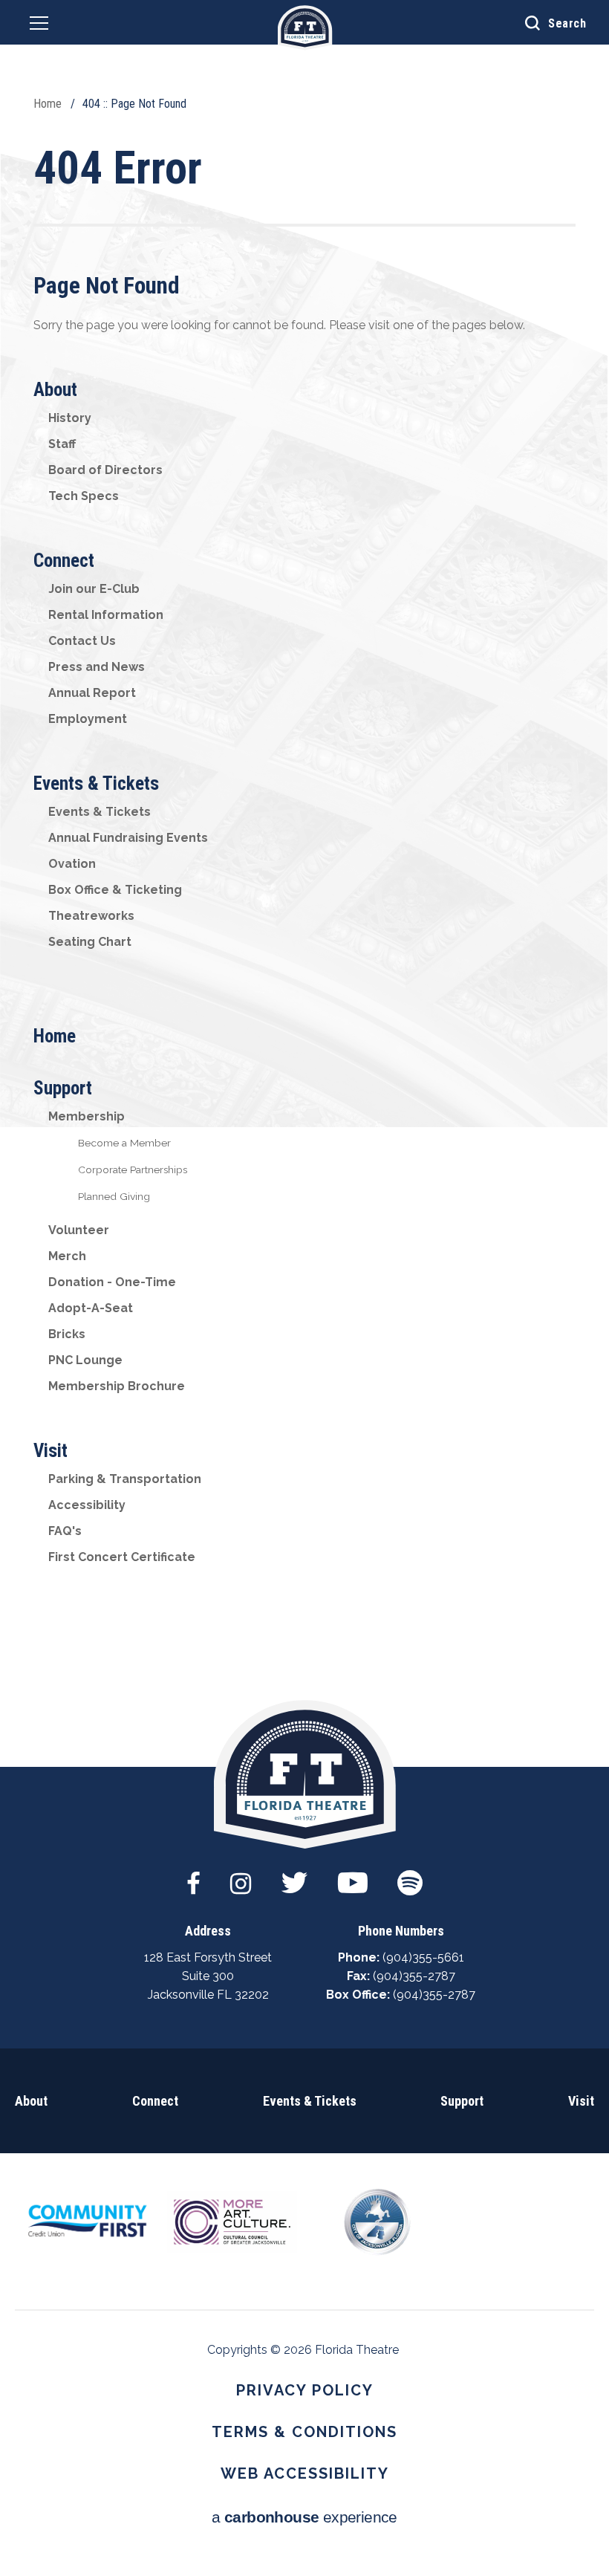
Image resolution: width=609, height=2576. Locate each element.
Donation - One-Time (112, 1282)
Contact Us (82, 641)
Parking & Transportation (125, 1479)
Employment (88, 719)
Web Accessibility (305, 2473)
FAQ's (65, 1531)
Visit (51, 1451)
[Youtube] (353, 1875)
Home (48, 104)
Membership (87, 1116)
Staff (62, 444)
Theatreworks (91, 916)
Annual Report (92, 693)
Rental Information (106, 615)
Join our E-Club (94, 589)
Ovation (72, 864)
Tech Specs (84, 496)
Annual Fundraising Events (128, 838)
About (55, 390)
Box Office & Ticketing (115, 890)
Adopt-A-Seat (91, 1308)
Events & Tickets (96, 783)
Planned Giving (114, 1196)
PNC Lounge (85, 1360)
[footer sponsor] (87, 2220)
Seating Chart (90, 942)
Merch (67, 1256)
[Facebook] (193, 1875)
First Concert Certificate (122, 1557)
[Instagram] (241, 1875)
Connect (64, 561)
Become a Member (124, 1143)
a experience (304, 2517)
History (70, 418)
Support (63, 1088)
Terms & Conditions (304, 2432)
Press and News (97, 667)
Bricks (67, 1334)
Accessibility (87, 1505)
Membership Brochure (117, 1386)
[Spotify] (410, 1875)
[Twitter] (294, 1875)
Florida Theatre (305, 28)
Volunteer (79, 1230)
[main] (304, 883)
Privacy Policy (305, 2390)
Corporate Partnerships (133, 1169)
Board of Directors (105, 470)
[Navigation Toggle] (39, 26)
